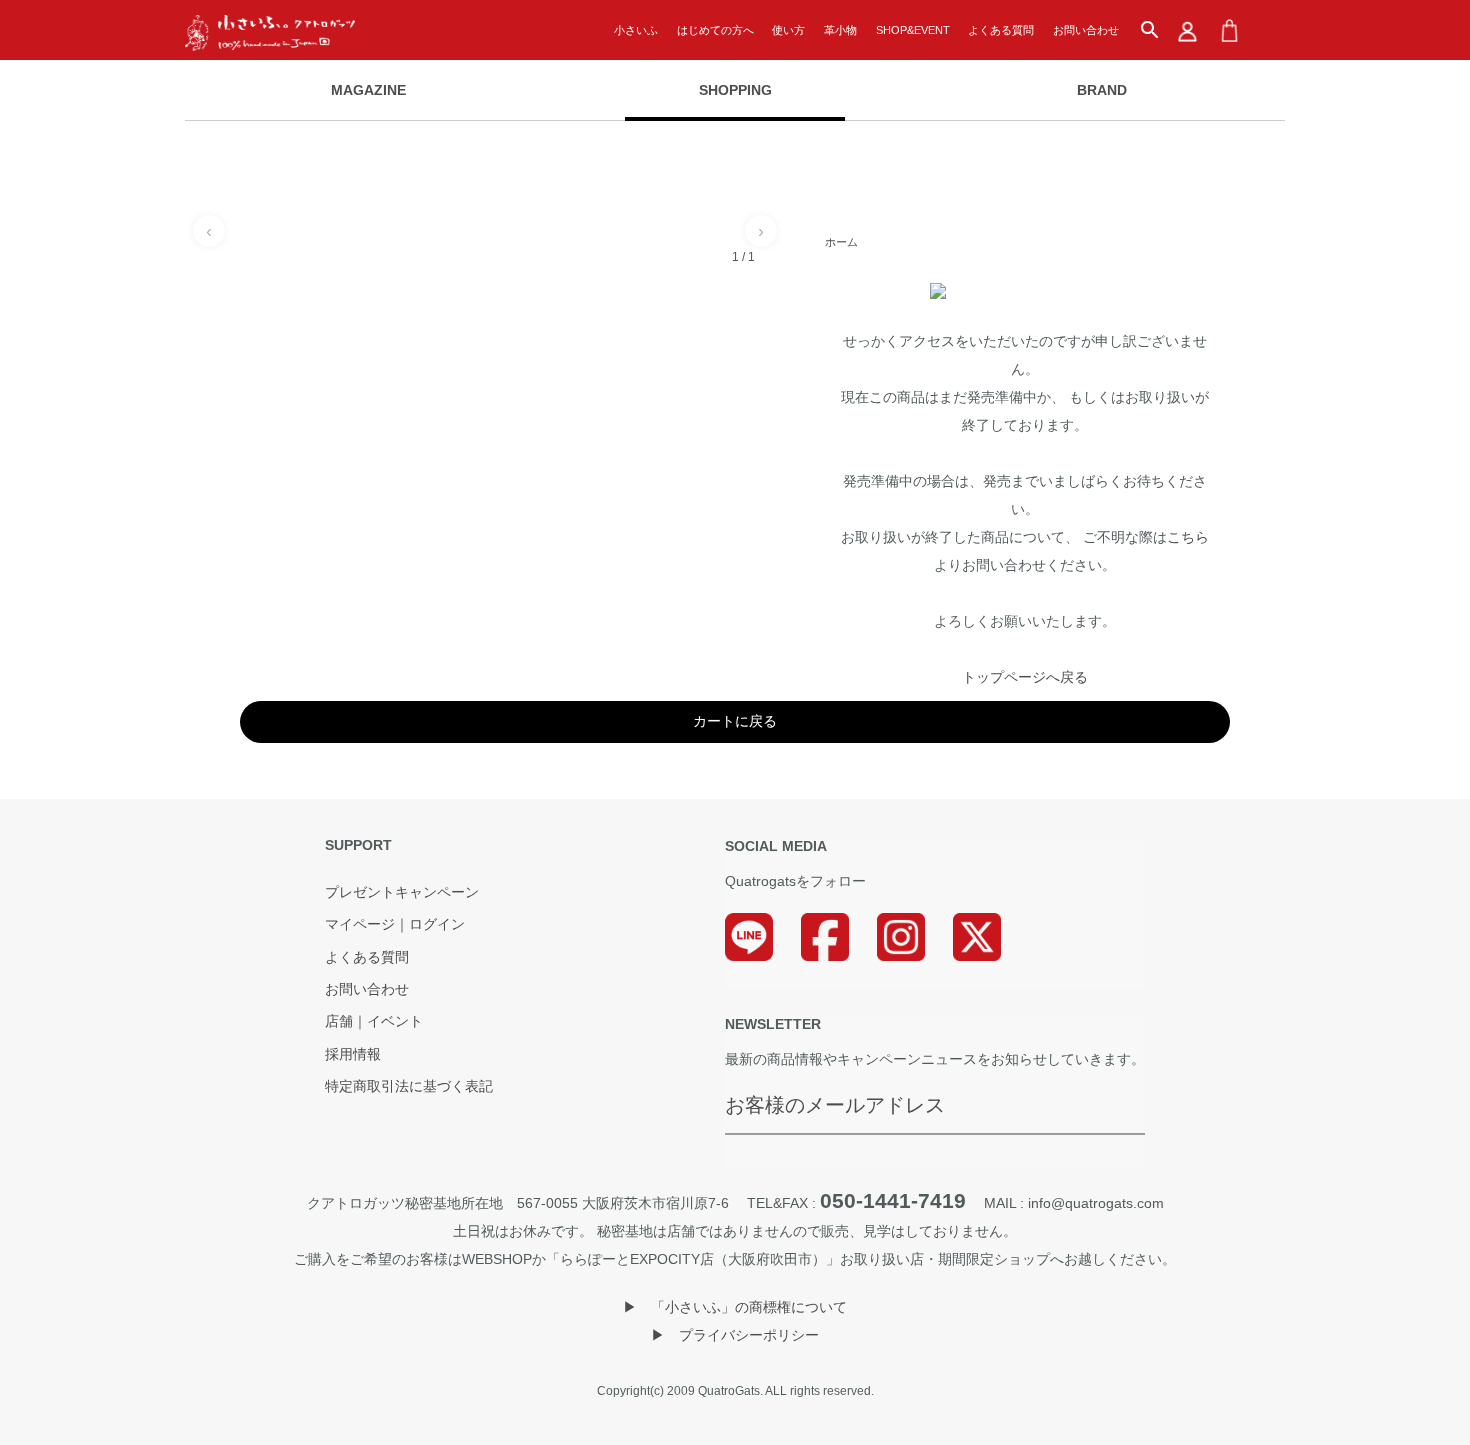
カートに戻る (735, 721)
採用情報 (353, 1055)
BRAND (1102, 90)
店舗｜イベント (374, 1022)
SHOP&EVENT (913, 30)
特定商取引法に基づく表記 (409, 1087)
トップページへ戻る (1025, 677)
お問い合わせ (1086, 30)
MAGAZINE (368, 90)
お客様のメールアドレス (835, 1105)
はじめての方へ (715, 30)
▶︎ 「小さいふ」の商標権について (735, 1307)
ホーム (841, 242)
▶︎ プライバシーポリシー (735, 1335)
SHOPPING (735, 90)
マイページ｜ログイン (395, 925)
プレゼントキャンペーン (402, 893)
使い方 (788, 30)
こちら (1188, 537)
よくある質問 (1001, 30)
